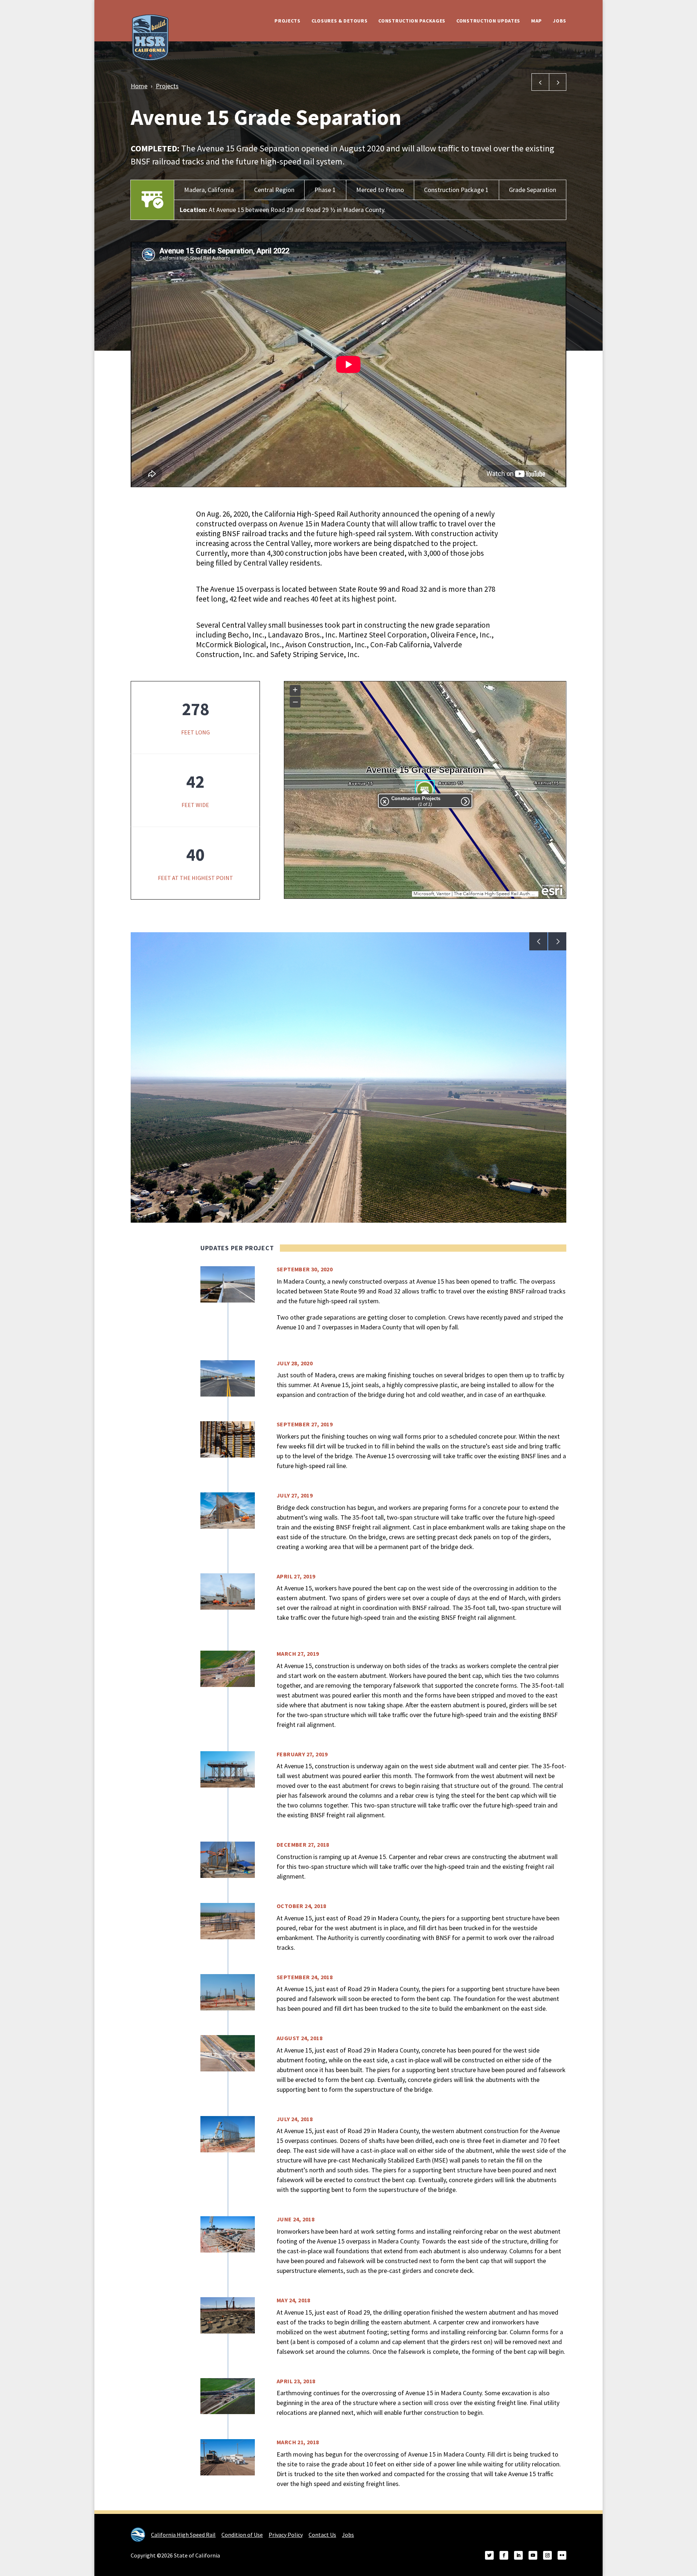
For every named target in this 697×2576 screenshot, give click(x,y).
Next (557, 941)
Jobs (560, 21)
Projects (288, 21)
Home (139, 86)
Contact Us (322, 2535)
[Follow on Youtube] (533, 2555)
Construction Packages (412, 21)
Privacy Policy (286, 2535)
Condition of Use (242, 2535)
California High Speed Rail (183, 2535)
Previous (538, 941)
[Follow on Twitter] (489, 2555)
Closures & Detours (340, 21)
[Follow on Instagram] (547, 2555)
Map (537, 21)
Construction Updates (488, 21)
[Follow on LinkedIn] (518, 2555)
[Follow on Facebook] (504, 2555)
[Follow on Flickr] (562, 2555)
